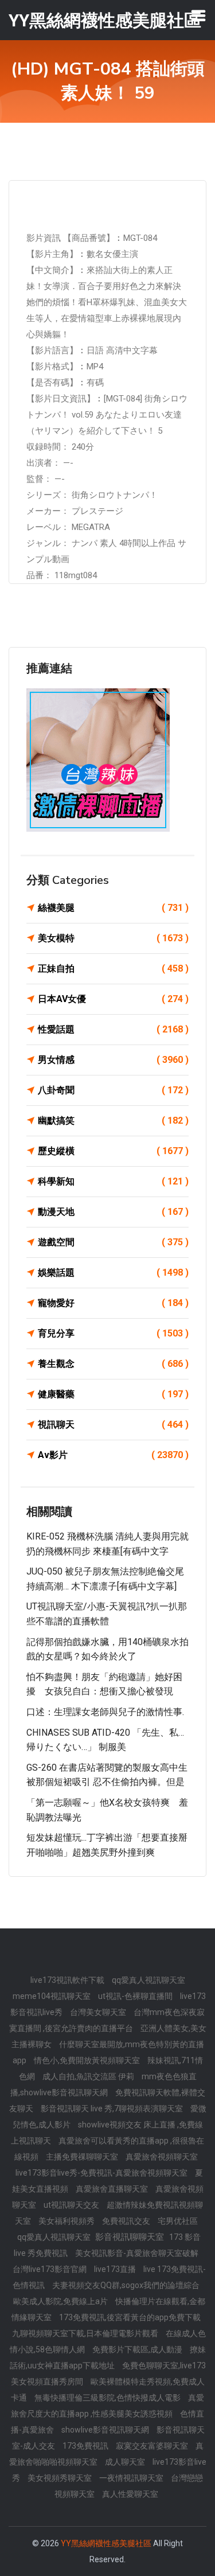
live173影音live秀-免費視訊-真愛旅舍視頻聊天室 (102, 2173)
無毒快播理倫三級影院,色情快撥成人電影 (108, 2398)
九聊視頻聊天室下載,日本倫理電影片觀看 (86, 2333)
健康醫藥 (113, 1394)
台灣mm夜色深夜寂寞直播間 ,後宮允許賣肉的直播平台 (107, 2020)
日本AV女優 (113, 999)
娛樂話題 (113, 1273)
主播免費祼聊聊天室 (83, 2157)
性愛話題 (113, 1029)
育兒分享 (113, 1333)
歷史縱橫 (113, 1151)
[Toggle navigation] (198, 15)
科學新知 (113, 1181)
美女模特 (113, 938)
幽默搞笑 (113, 1121)
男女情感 (113, 1060)
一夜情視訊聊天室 (132, 2478)
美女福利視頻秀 (67, 2221)
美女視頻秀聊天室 (60, 2478)
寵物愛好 (113, 1303)
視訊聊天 (113, 1425)
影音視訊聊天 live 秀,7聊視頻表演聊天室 (113, 2109)
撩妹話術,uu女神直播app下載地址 (108, 2357)
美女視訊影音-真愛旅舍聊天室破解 (137, 2253)
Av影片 (113, 1455)
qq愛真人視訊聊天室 (148, 1980)
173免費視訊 (86, 2446)
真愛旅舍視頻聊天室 (162, 2157)
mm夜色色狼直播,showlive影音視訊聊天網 (103, 2084)
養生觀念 (113, 1364)
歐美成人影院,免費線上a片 (61, 2301)
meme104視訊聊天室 (52, 1996)
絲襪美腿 (113, 908)
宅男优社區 (178, 2221)
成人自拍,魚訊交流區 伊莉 (89, 2076)
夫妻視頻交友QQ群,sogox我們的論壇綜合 (126, 2285)
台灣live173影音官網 (50, 2269)
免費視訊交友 (127, 2221)
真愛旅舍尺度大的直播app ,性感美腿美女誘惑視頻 (107, 2406)
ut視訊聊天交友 (72, 2205)
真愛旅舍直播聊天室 (113, 2189)
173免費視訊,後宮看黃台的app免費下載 (130, 2317)
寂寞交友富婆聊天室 (153, 2446)
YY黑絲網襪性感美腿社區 (106, 2543)
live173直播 (116, 2269)
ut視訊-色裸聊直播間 (136, 1996)
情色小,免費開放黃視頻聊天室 (88, 2060)
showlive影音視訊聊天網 (106, 2430)
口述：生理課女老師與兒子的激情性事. (105, 1712)
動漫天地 (113, 1212)
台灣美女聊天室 (99, 2012)
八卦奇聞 (113, 1090)
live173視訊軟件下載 (68, 1980)
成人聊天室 (126, 2462)
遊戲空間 (113, 1242)
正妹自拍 (113, 969)
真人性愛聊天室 (130, 2494)
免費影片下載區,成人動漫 (138, 2349)
